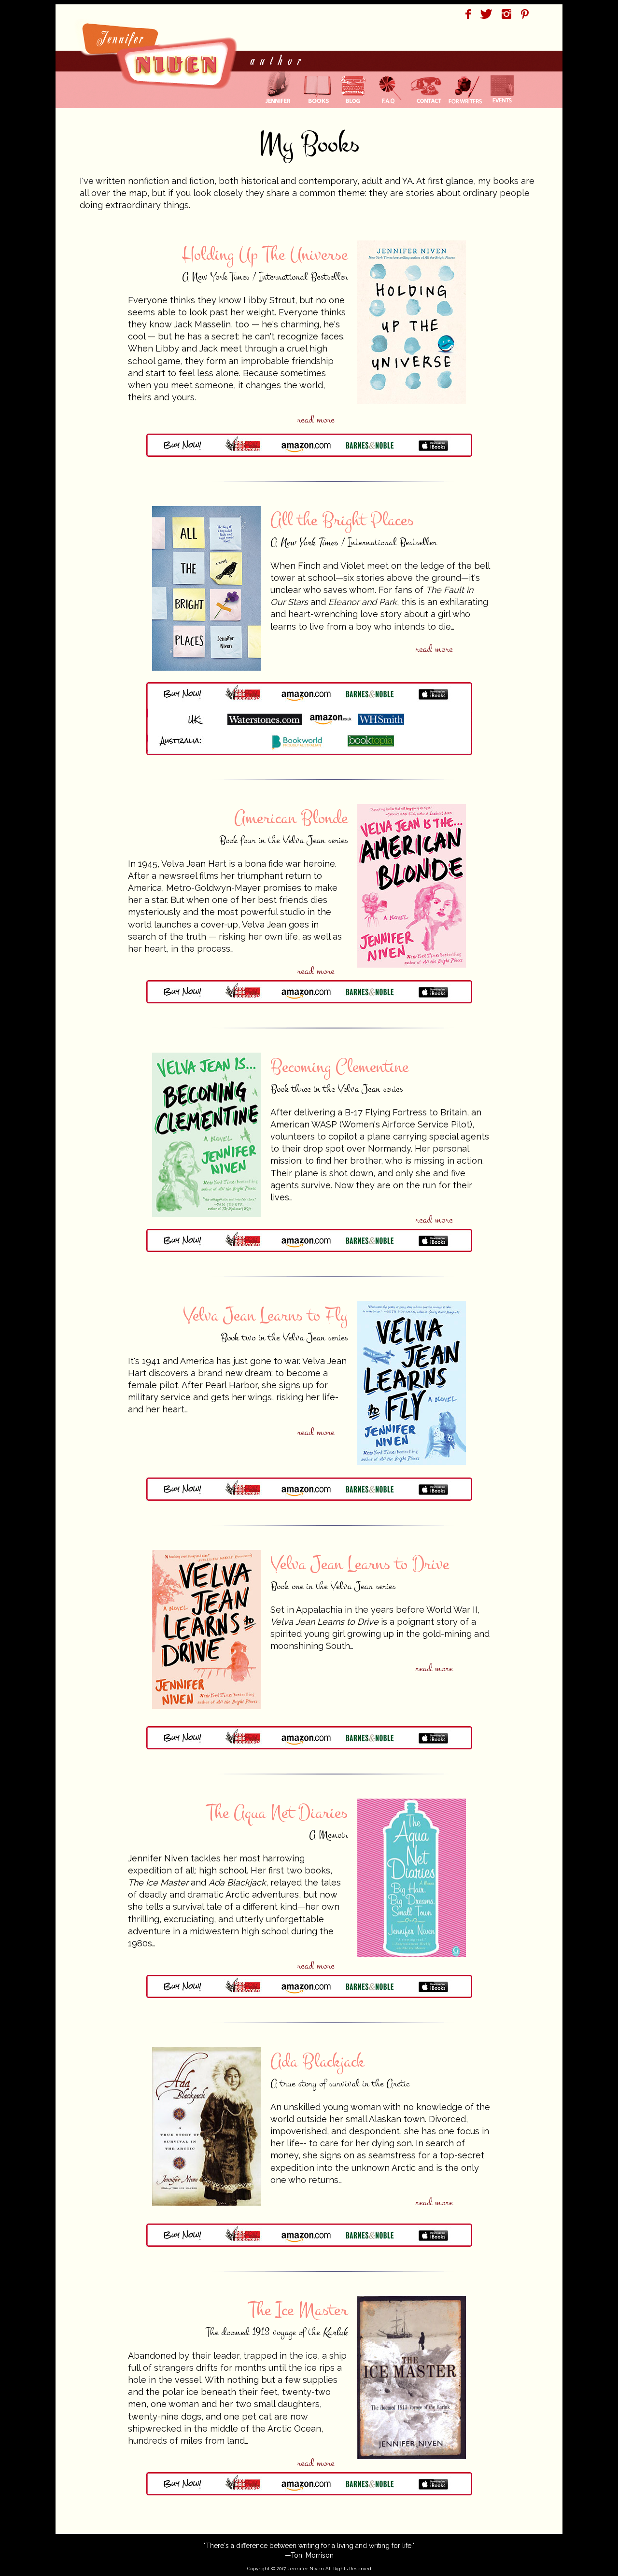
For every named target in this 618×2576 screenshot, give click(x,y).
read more (316, 420)
